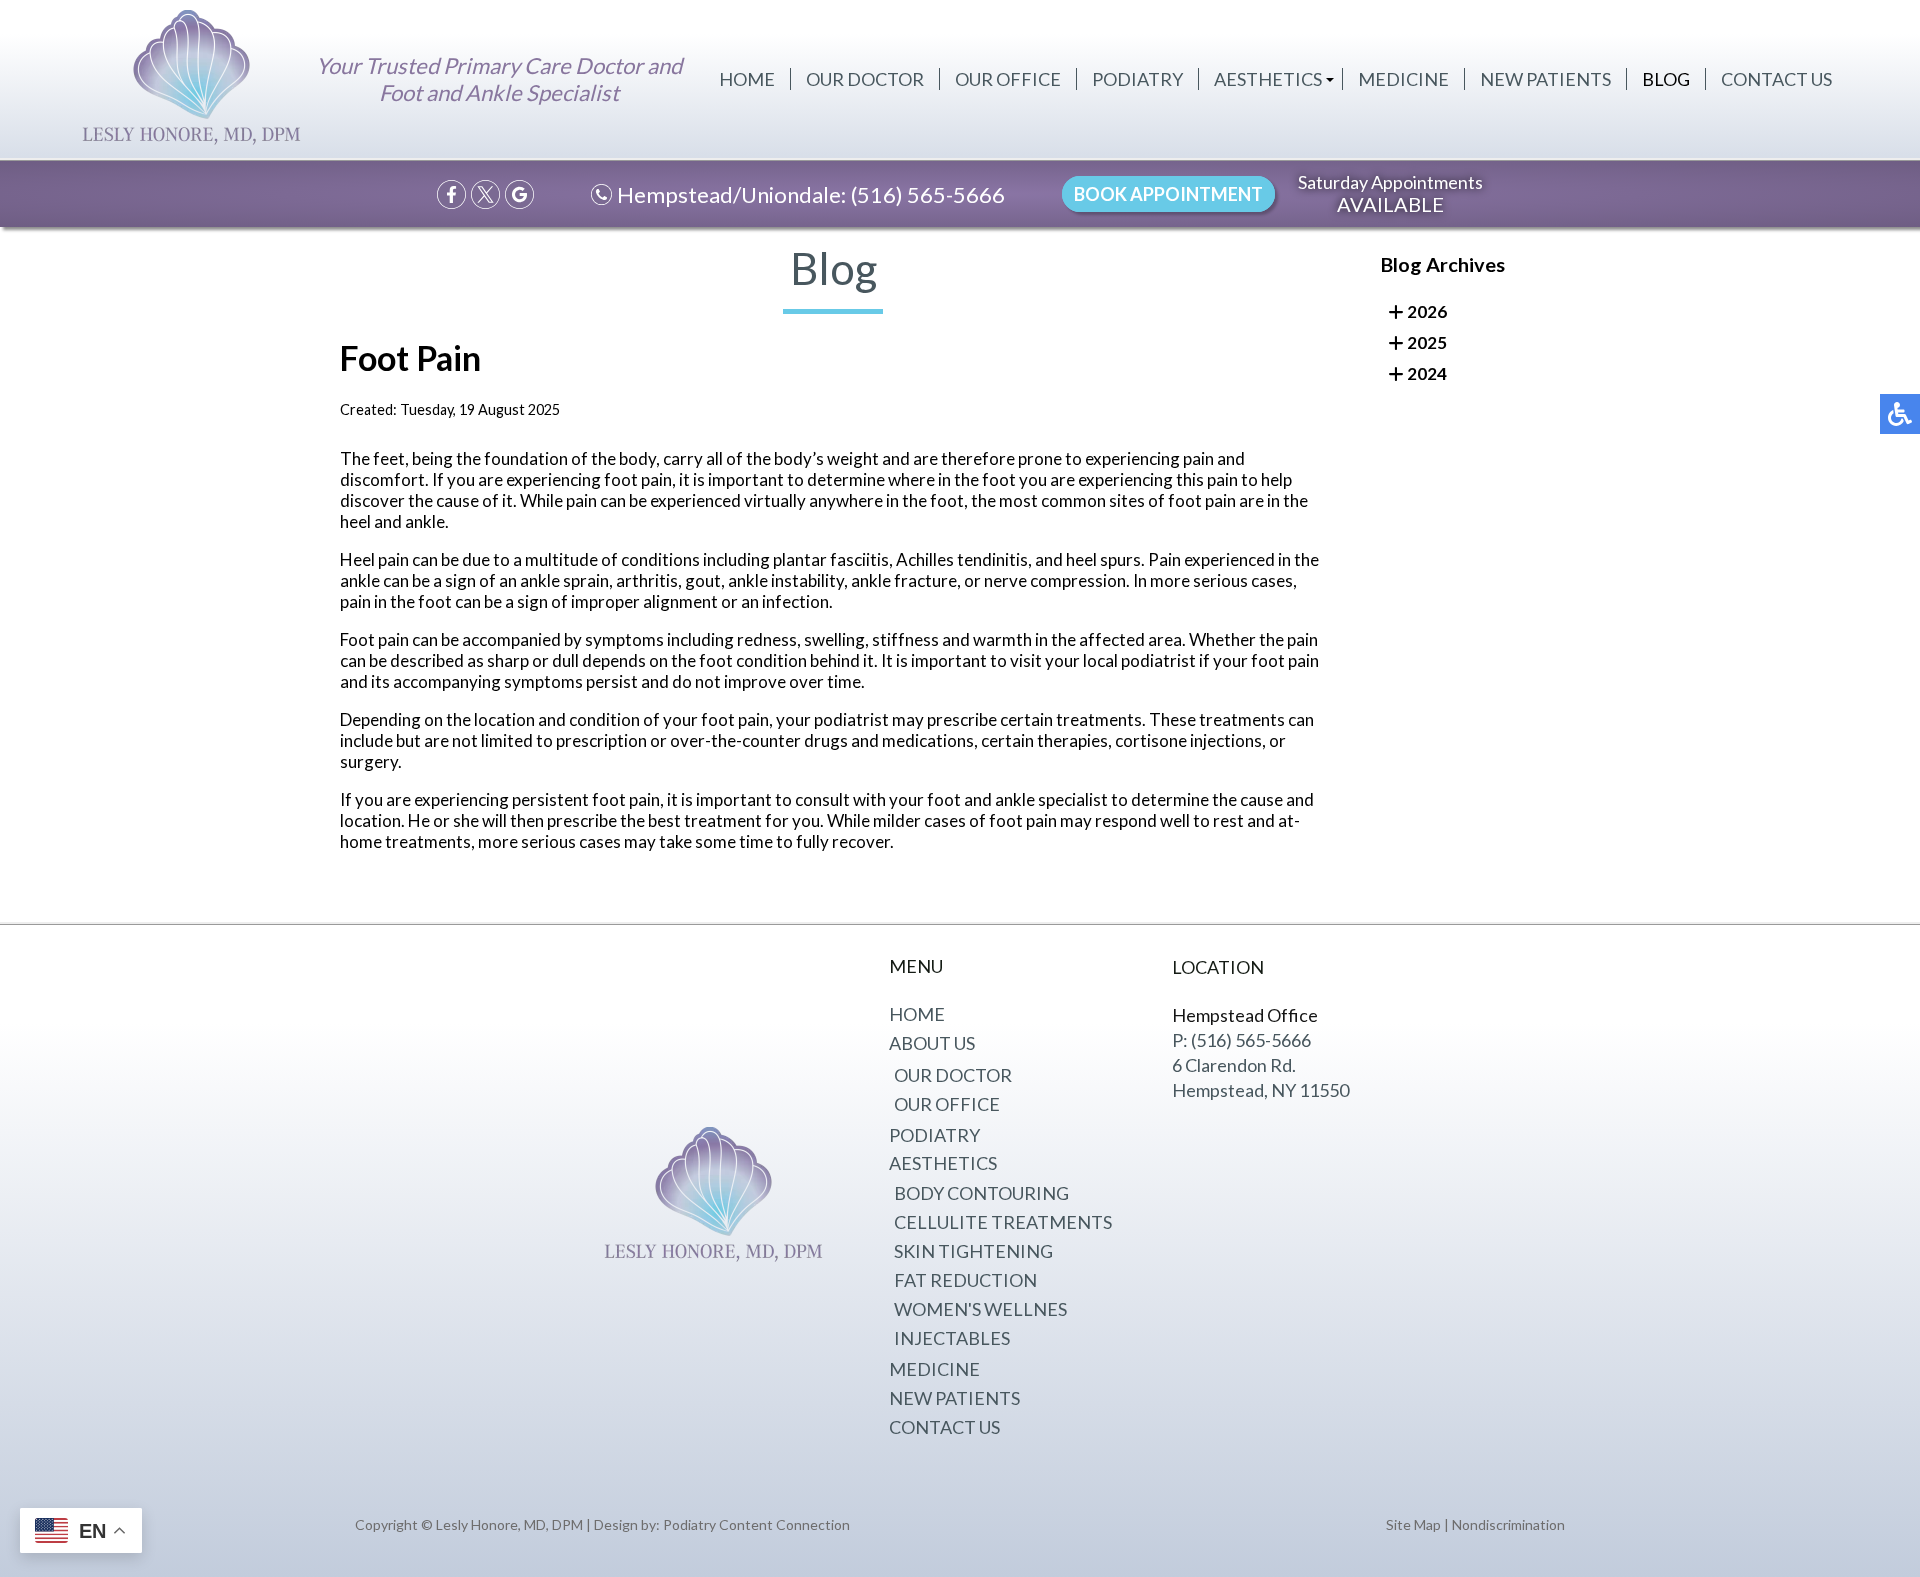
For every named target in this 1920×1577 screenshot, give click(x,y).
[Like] (451, 194)
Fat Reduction (965, 1280)
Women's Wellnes (980, 1309)
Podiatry (1137, 79)
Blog (1666, 79)
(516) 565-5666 (928, 194)
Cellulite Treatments (1003, 1222)
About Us (932, 1043)
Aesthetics (1268, 79)
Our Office (1008, 79)
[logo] (191, 81)
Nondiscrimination (1508, 1524)
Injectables (952, 1338)
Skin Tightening (973, 1251)
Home (747, 79)
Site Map (1413, 1524)
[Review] (519, 194)
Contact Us (1776, 79)
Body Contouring (981, 1193)
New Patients (1545, 79)
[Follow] (485, 194)
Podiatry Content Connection (756, 1524)
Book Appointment (1168, 194)
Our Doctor (865, 79)
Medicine (1403, 79)
